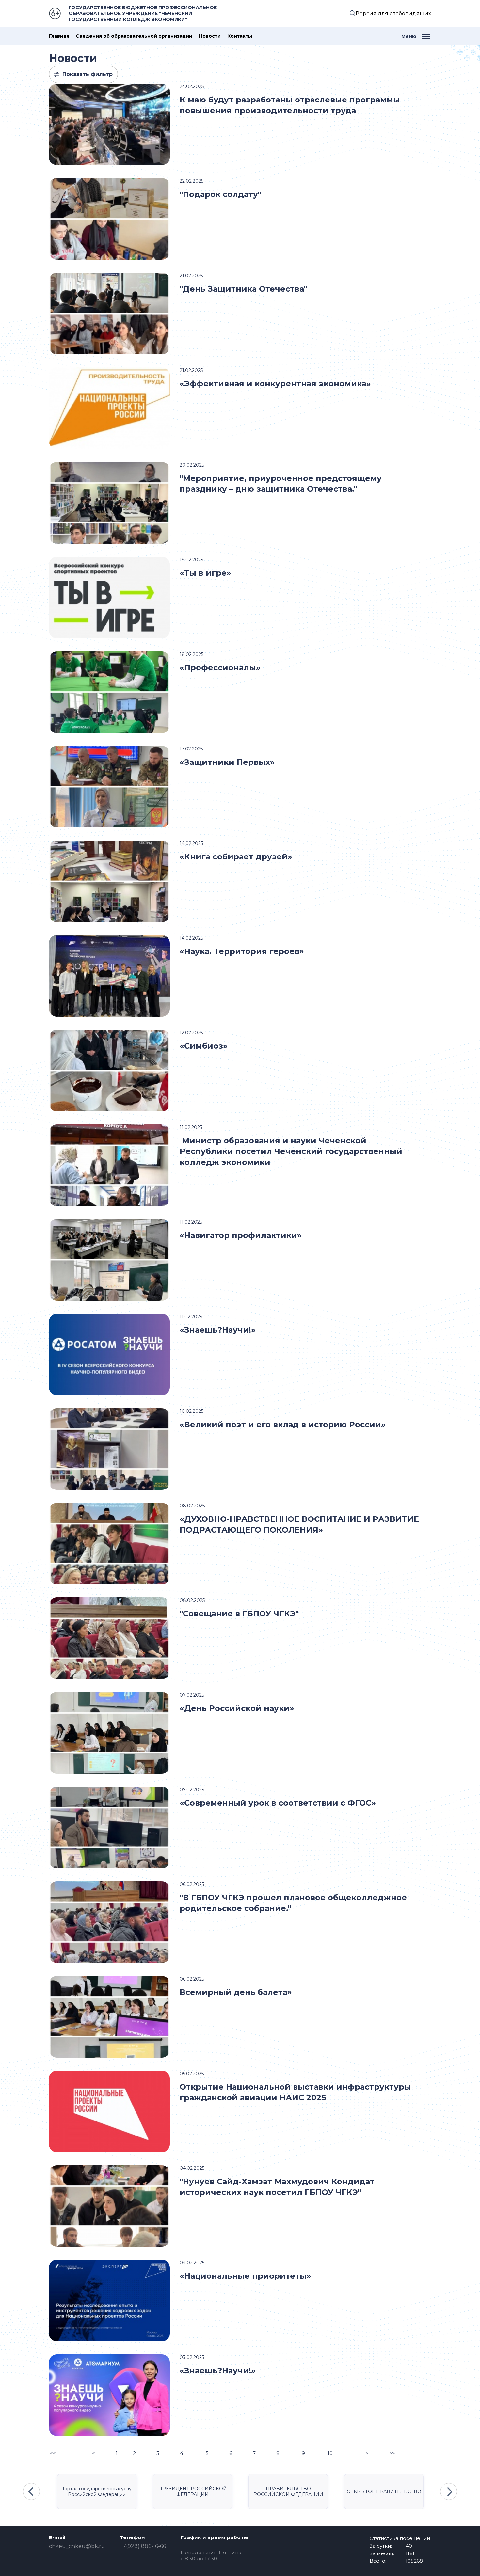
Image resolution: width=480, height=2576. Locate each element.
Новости (210, 36)
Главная (59, 36)
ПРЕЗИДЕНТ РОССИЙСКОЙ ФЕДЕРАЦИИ (193, 2491)
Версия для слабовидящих (393, 14)
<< (53, 2453)
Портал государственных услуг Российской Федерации (97, 2491)
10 (330, 2453)
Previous (31, 2491)
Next (449, 2491)
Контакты (240, 36)
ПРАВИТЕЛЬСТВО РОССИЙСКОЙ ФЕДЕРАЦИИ (288, 2491)
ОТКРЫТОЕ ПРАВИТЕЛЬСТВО (384, 2491)
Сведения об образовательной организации (134, 36)
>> (392, 2453)
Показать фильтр (88, 74)
